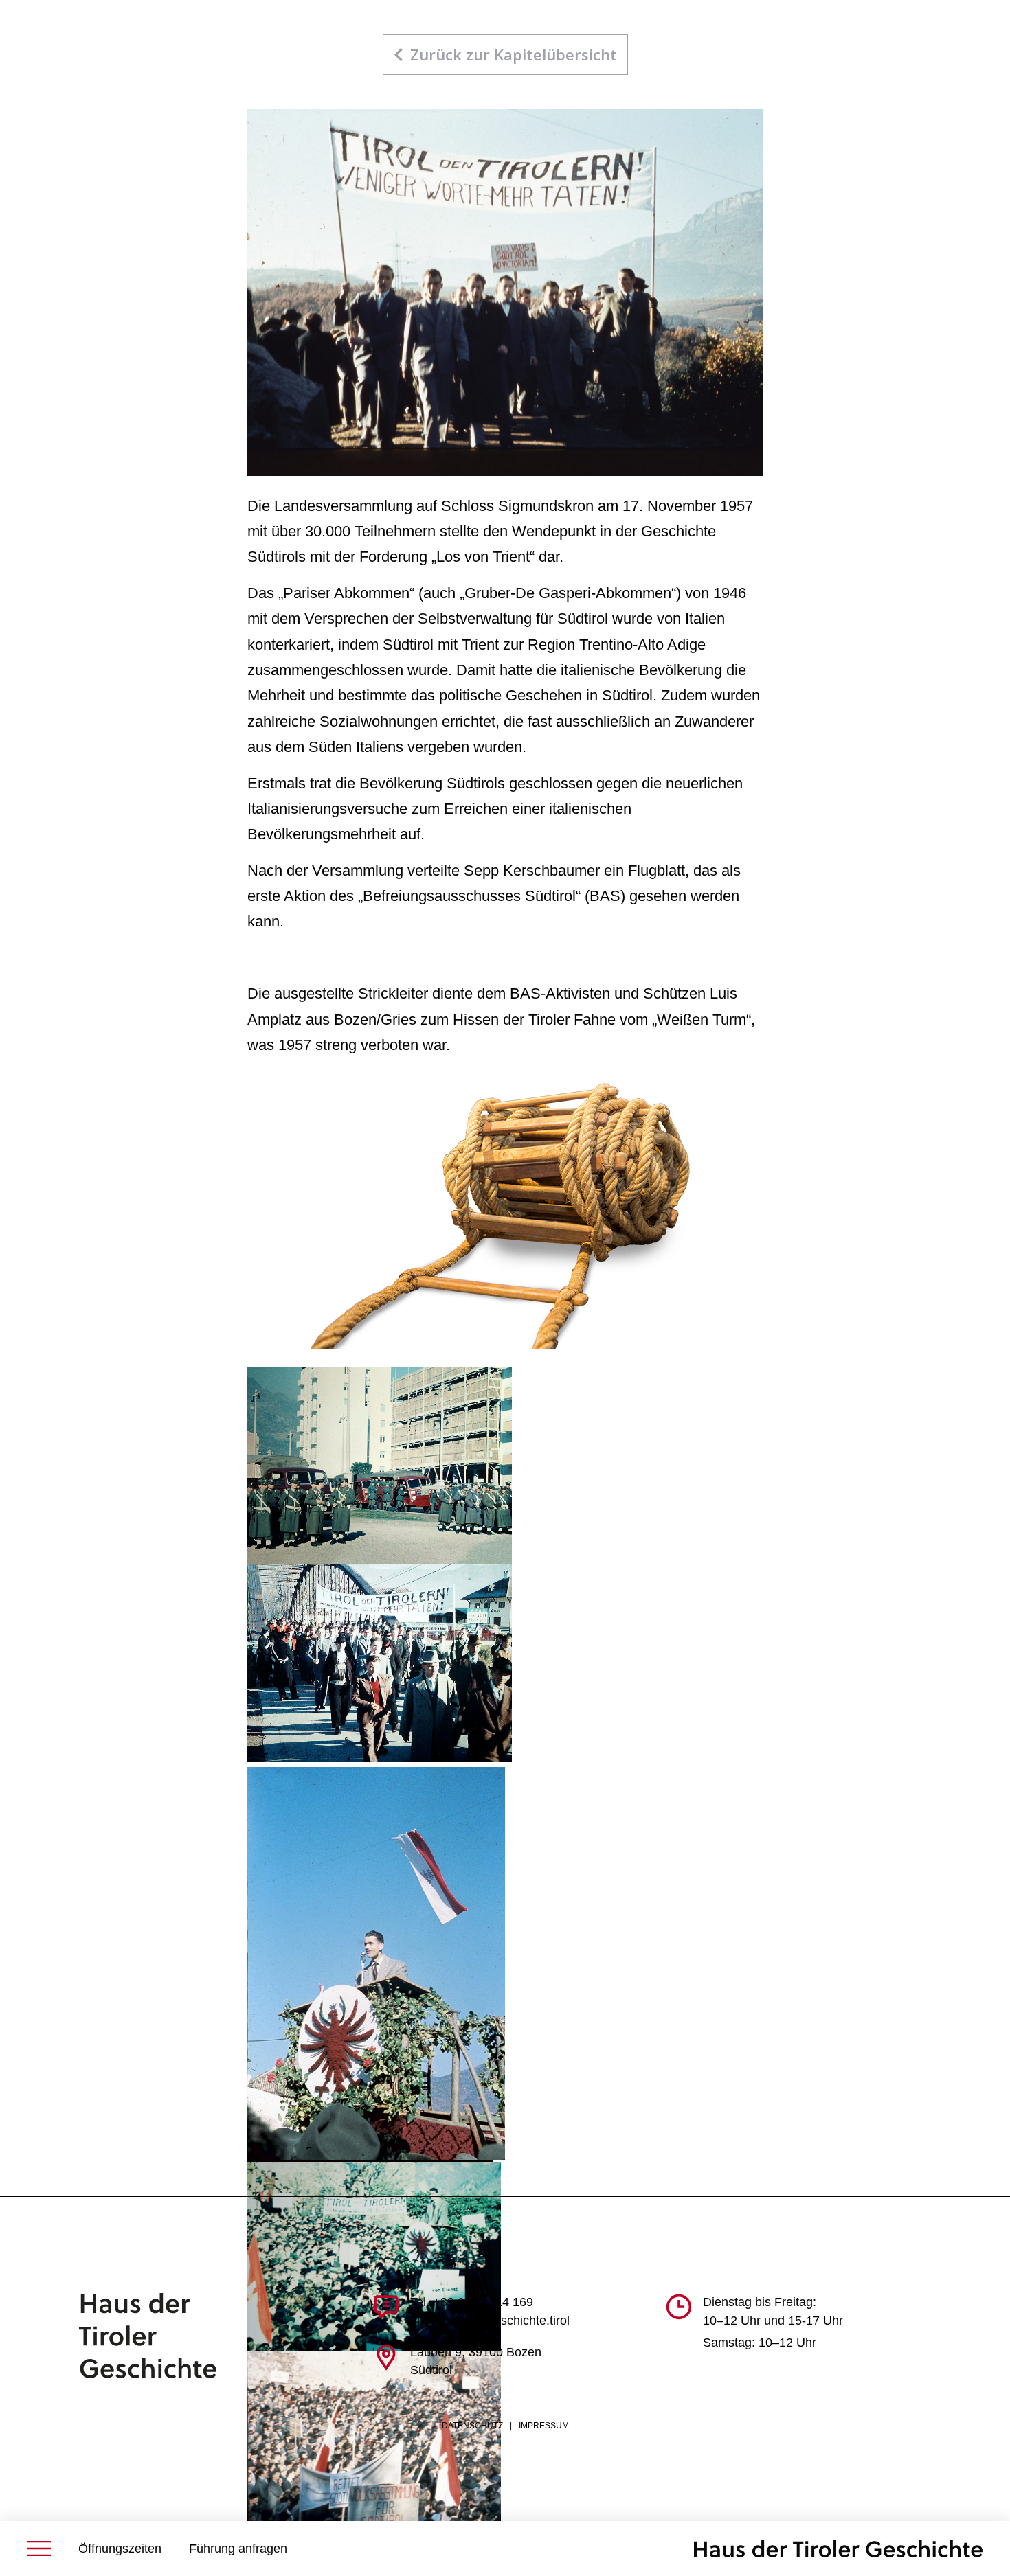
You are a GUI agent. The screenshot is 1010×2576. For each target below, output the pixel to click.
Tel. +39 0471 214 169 (472, 2302)
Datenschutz (472, 2426)
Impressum (544, 2426)
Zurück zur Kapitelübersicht (514, 54)
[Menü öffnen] (39, 2549)
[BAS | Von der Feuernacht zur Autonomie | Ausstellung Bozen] (838, 2549)
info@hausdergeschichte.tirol (490, 2321)
